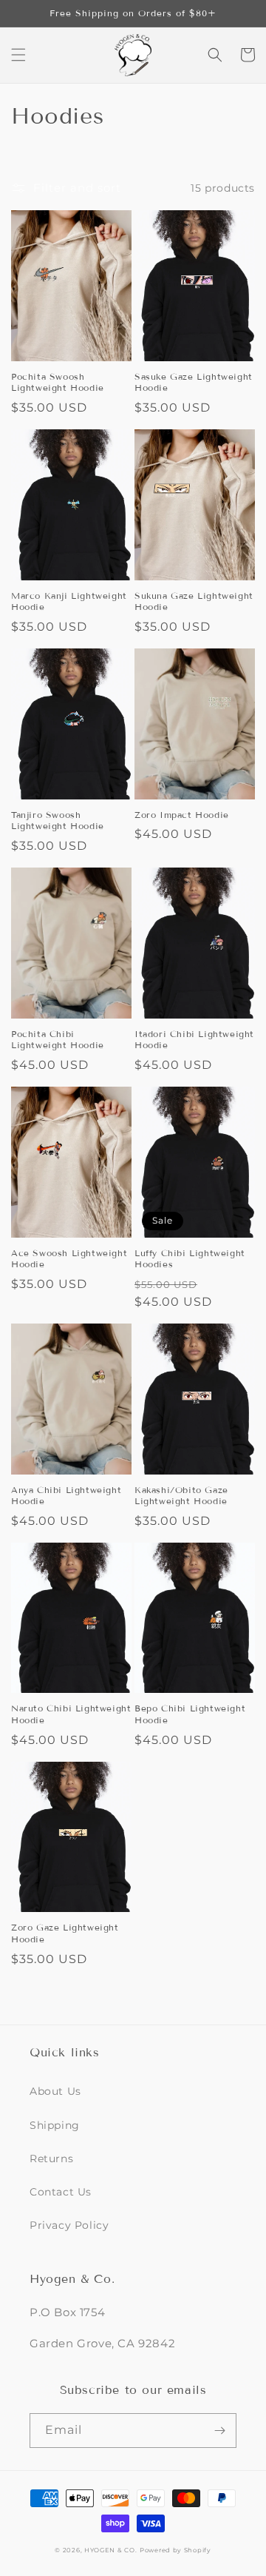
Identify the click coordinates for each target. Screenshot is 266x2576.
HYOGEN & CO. (110, 2550)
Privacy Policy (69, 2225)
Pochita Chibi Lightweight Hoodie (58, 1040)
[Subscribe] (219, 2431)
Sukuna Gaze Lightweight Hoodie (194, 601)
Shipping (55, 2125)
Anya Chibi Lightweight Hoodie (66, 1496)
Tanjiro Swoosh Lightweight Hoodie (58, 821)
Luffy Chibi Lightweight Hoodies (190, 1259)
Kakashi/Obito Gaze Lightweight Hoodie (181, 1496)
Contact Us (61, 2192)
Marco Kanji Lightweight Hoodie (69, 601)
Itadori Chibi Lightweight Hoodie (194, 1040)
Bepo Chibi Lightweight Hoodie (190, 1714)
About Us (55, 2091)
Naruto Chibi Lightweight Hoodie (71, 1714)
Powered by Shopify (175, 2550)
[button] (18, 55)
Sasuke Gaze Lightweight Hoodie (194, 382)
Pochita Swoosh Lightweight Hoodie (58, 382)
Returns (51, 2159)
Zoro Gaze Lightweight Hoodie (65, 1933)
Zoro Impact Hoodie (182, 815)
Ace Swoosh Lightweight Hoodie (69, 1259)
